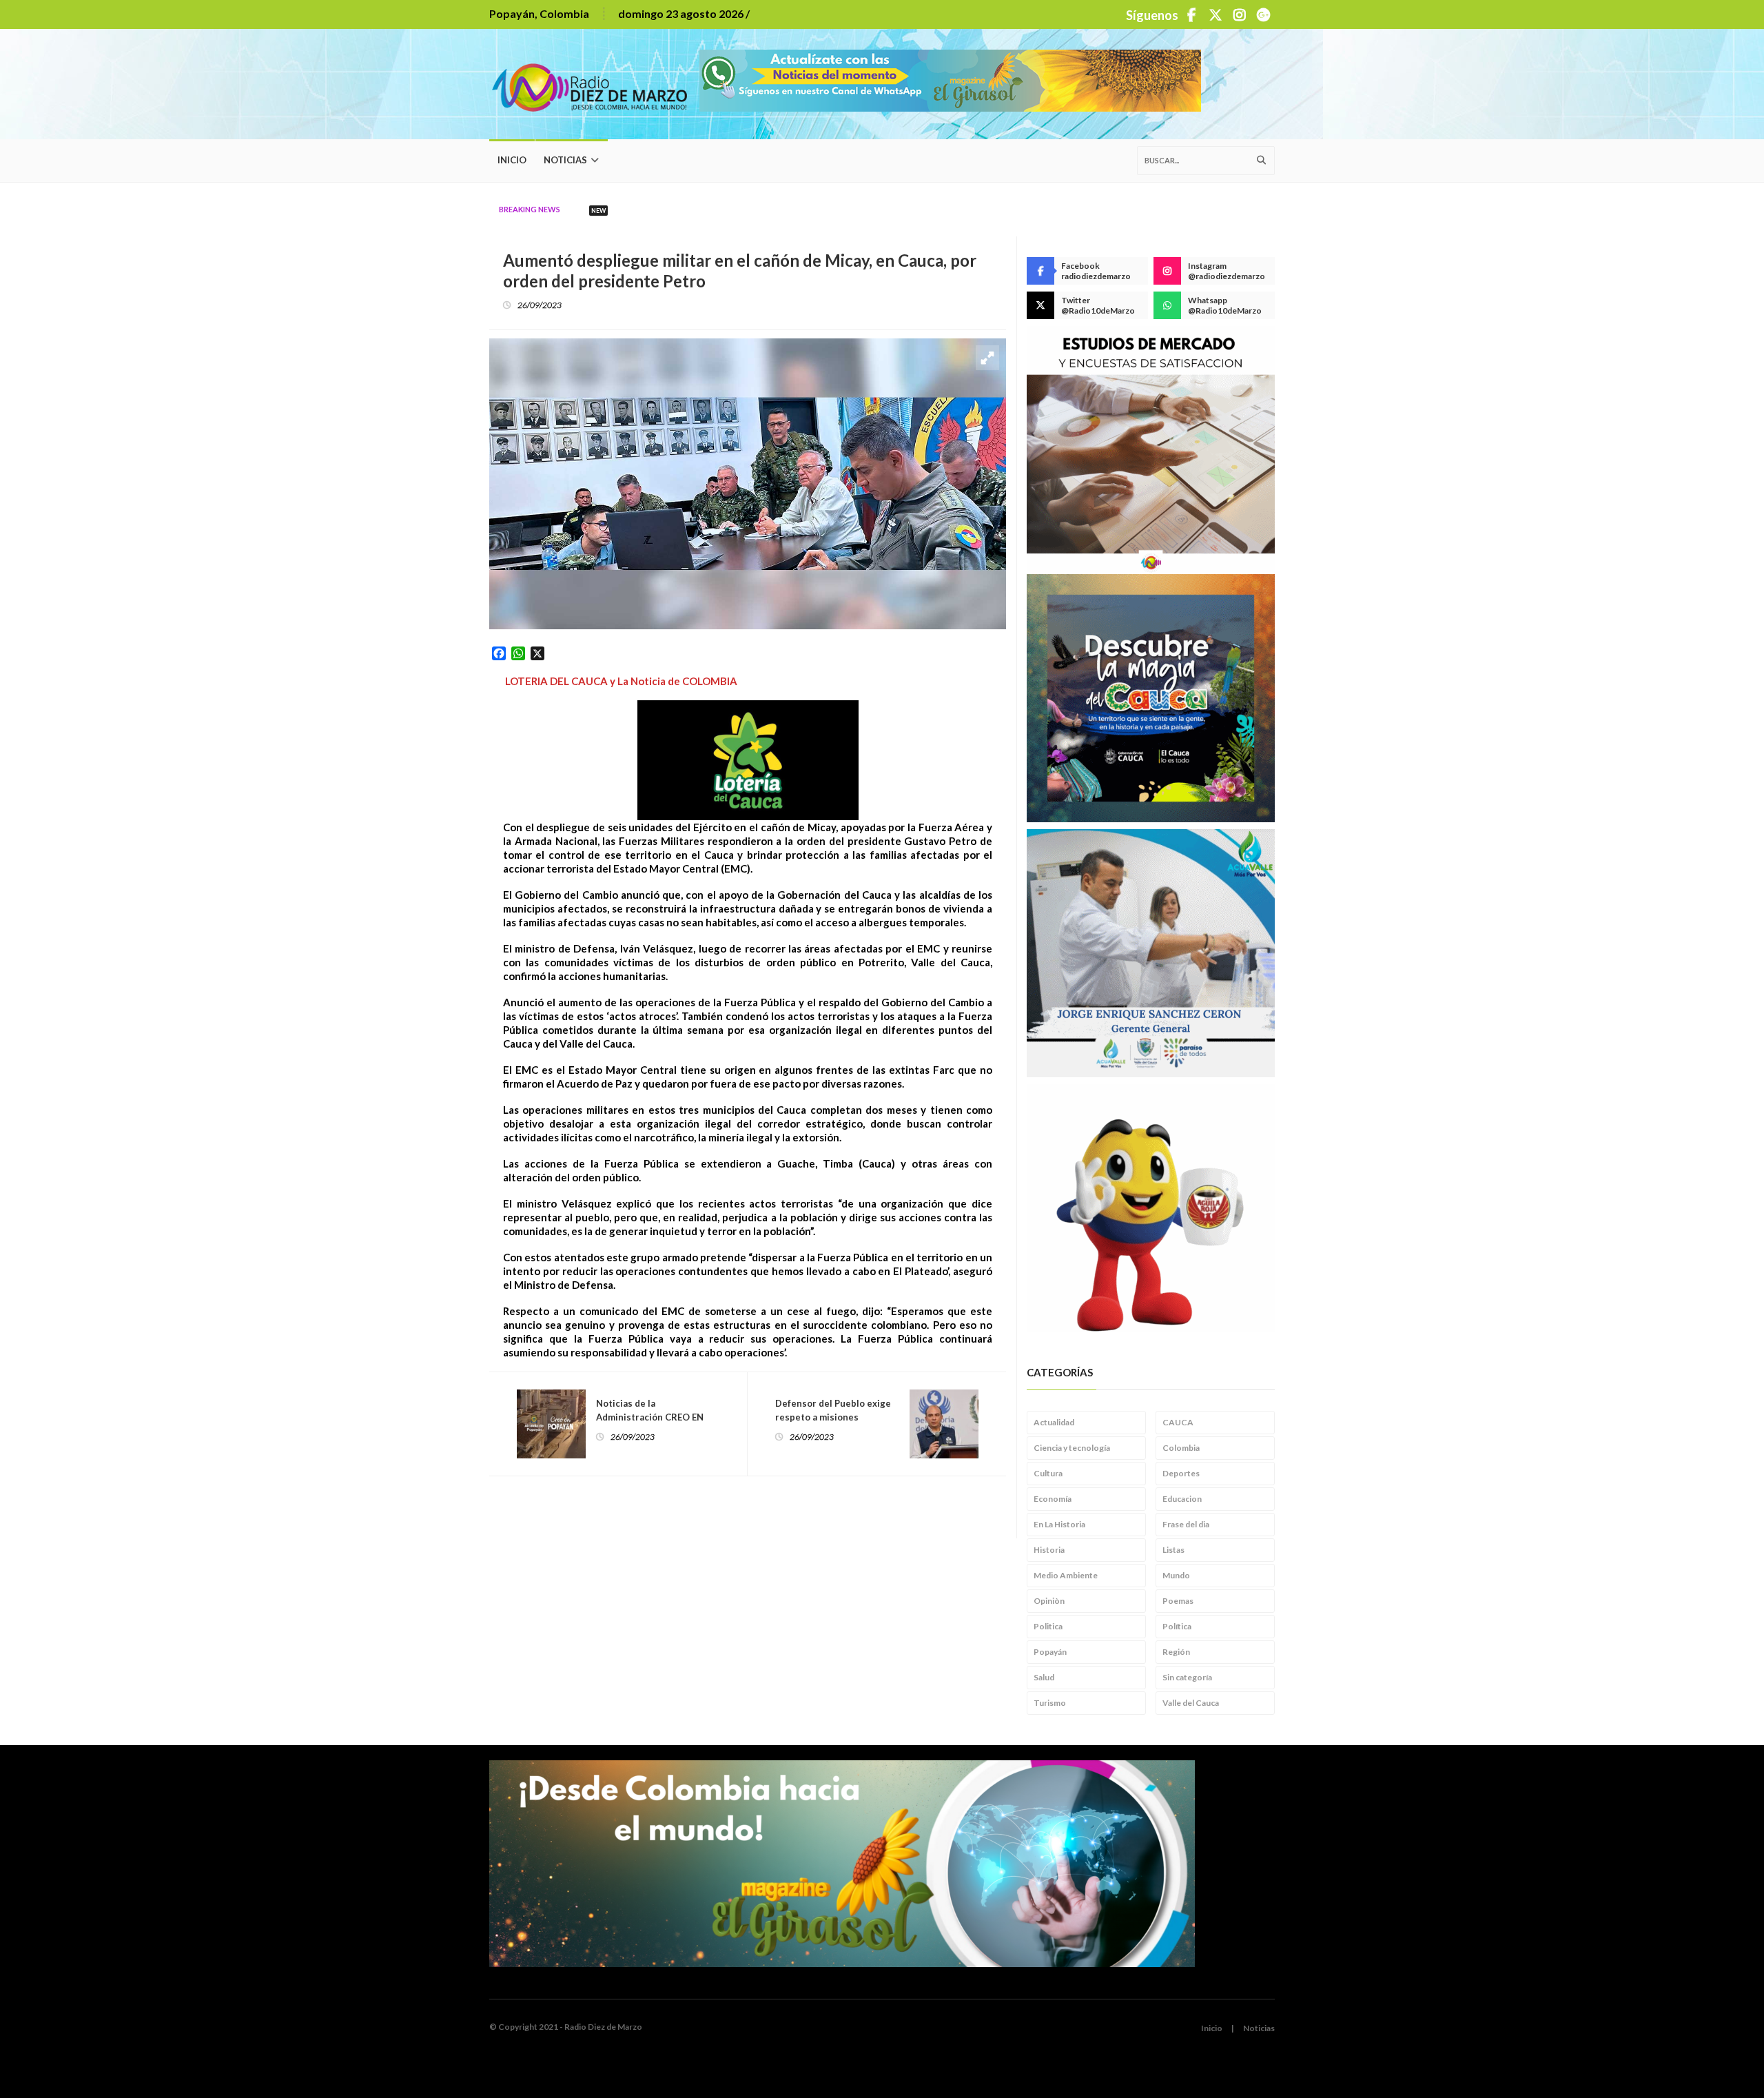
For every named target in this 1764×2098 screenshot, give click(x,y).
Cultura (1048, 1473)
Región (1176, 1652)
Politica (1048, 1626)
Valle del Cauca (1191, 1703)
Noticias (565, 160)
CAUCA (1178, 1422)
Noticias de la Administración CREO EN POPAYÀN (650, 1417)
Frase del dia (1186, 1524)
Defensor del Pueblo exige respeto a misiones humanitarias (833, 1417)
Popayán (1050, 1652)
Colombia (1181, 1448)
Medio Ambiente (1066, 1575)
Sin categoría (1187, 1677)
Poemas (1178, 1601)
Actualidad (1054, 1422)
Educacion (1182, 1499)
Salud (1044, 1677)
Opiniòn (1049, 1601)
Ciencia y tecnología (1072, 1448)
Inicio (512, 160)
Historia (1049, 1550)
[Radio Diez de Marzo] (594, 84)
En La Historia (1059, 1524)
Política (1177, 1626)
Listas (1173, 1550)
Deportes (1181, 1473)
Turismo (1050, 1703)
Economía (1053, 1499)
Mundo (1176, 1575)
